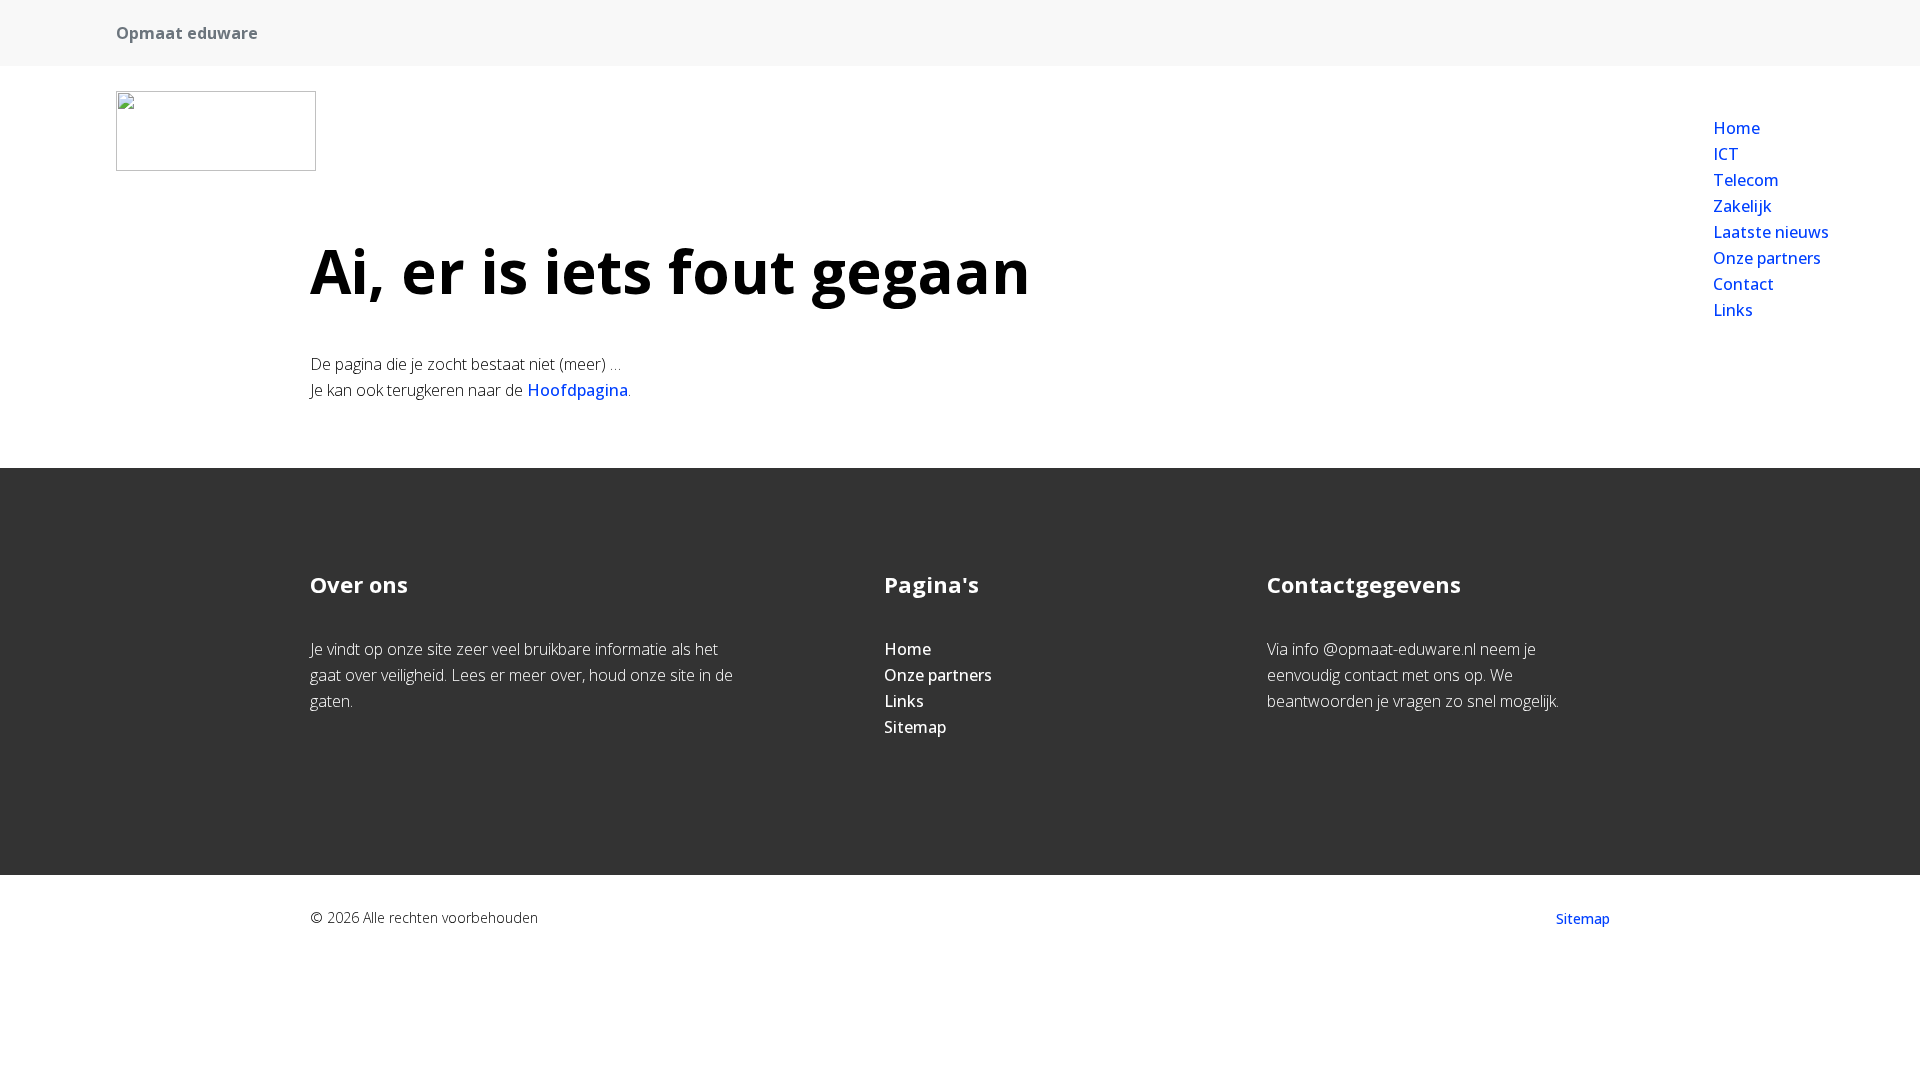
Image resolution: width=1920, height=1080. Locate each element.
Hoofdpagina (577, 390)
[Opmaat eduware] (216, 131)
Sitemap (915, 727)
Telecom (1746, 180)
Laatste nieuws (1771, 232)
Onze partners (1767, 258)
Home (1736, 128)
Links (1733, 310)
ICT (1726, 154)
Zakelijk (1742, 206)
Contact (1743, 284)
